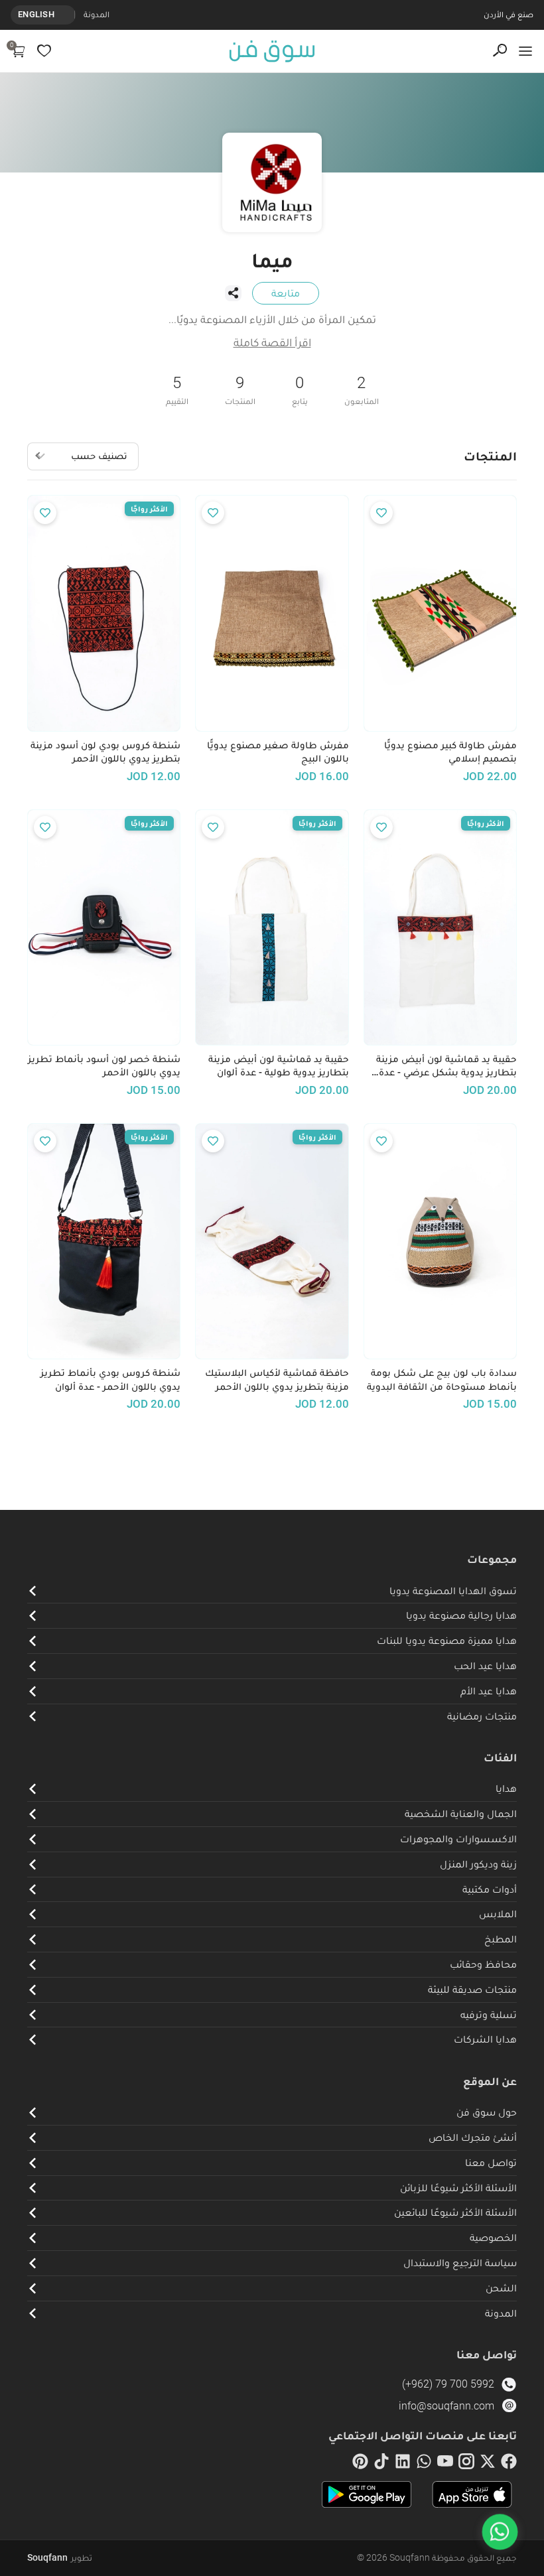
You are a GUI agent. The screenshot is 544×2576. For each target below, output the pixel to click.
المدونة (97, 14)
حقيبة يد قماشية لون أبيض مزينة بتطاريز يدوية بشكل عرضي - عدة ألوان (446, 1066)
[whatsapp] (424, 2464)
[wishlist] (44, 51)
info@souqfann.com (446, 2406)
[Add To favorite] (381, 513)
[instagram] (466, 2464)
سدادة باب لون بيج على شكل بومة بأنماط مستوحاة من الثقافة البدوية (442, 1380)
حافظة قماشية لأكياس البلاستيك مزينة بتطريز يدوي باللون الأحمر (277, 1380)
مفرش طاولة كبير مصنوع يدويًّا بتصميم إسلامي (450, 752)
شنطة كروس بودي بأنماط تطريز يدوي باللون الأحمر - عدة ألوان (110, 1380)
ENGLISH (36, 14)
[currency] (68, 15)
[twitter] (488, 2464)
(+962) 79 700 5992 (448, 2384)
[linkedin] (403, 2464)
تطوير (60, 2557)
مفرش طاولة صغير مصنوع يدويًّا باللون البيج (278, 752)
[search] (500, 51)
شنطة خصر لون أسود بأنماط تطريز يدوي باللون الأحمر (104, 1066)
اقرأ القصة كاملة (272, 342)
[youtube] (445, 2464)
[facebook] (509, 2464)
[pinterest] (360, 2464)
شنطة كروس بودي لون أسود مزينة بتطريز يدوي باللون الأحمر (105, 752)
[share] (233, 293)
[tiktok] (381, 2464)
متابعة (286, 293)
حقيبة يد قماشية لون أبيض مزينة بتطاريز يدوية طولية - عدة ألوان (278, 1066)
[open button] (525, 51)
